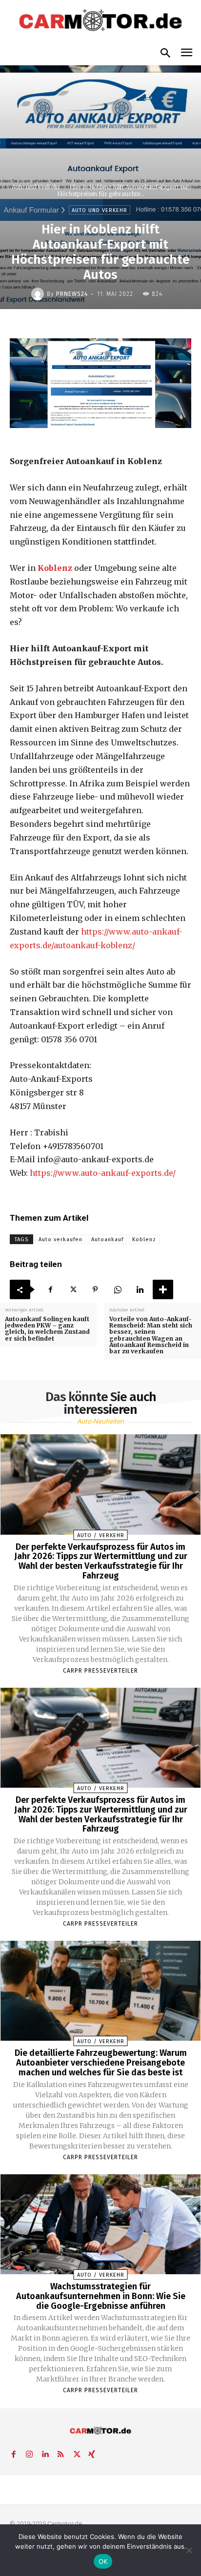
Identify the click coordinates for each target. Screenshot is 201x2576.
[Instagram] (29, 2452)
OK (103, 2561)
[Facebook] (50, 1289)
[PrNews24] (39, 294)
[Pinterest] (95, 1289)
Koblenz (55, 568)
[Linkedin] (140, 1289)
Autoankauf (107, 1239)
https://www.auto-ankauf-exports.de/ (103, 1173)
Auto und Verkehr (36, 187)
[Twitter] (73, 1289)
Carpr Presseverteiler (100, 1671)
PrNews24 (72, 294)
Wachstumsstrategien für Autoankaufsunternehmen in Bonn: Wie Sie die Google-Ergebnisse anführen (101, 2296)
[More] (163, 1289)
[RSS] (60, 2452)
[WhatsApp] (118, 1289)
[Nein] (189, 2550)
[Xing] (92, 2452)
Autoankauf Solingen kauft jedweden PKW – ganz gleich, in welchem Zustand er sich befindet (47, 1329)
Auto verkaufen (60, 1239)
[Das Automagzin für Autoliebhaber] (100, 21)
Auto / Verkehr (101, 1535)
